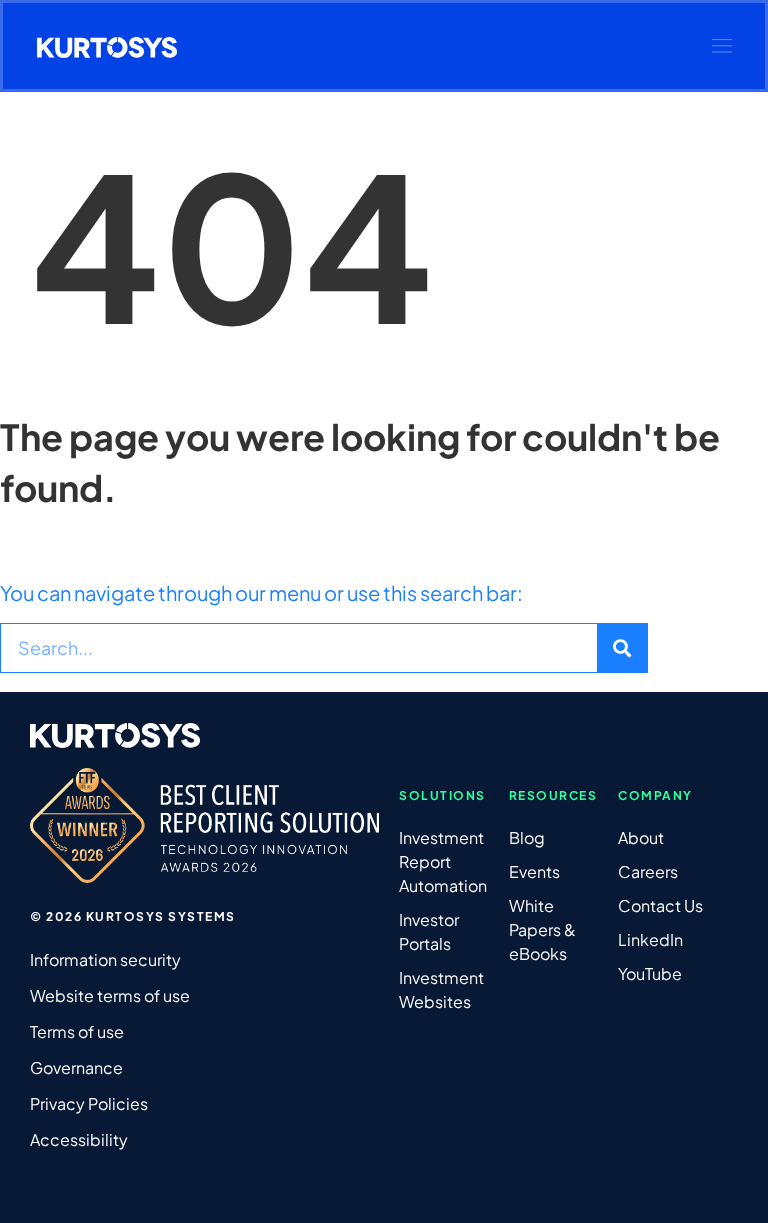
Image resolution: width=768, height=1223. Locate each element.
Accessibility (79, 1139)
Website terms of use (110, 995)
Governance (76, 1067)
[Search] (622, 648)
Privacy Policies (89, 1103)
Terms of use (77, 1031)
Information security (105, 959)
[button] (722, 46)
